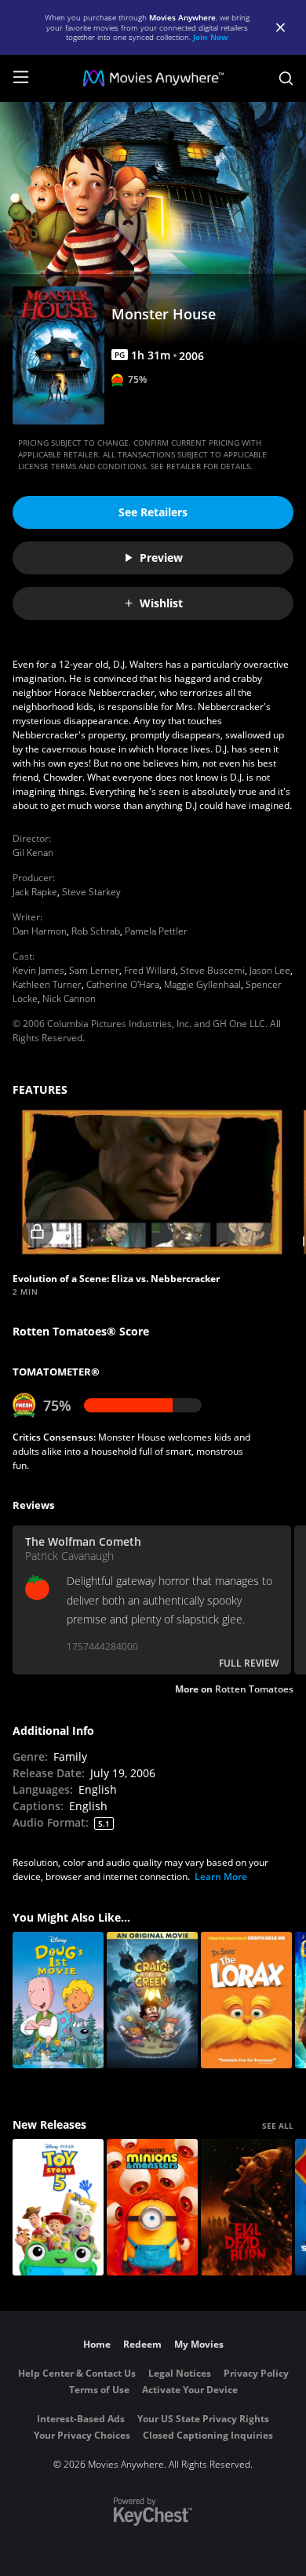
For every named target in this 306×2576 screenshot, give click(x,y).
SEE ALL (278, 2126)
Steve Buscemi (213, 970)
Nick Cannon (69, 998)
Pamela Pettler (156, 931)
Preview (161, 557)
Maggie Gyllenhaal (202, 984)
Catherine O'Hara (123, 984)
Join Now (211, 37)
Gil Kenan (33, 853)
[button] (152, 1182)
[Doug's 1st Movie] (58, 2000)
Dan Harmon (40, 931)
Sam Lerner (94, 970)
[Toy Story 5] (58, 2207)
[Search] (286, 78)
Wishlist (161, 603)
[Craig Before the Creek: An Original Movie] (152, 2000)
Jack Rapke (35, 892)
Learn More (221, 1876)
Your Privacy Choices (82, 2435)
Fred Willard (150, 970)
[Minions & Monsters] (152, 2207)
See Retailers (153, 512)
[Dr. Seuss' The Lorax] (246, 2000)
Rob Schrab (96, 931)
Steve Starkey (91, 892)
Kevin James (38, 970)
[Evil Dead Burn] (246, 2207)
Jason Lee (270, 970)
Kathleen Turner (47, 984)
